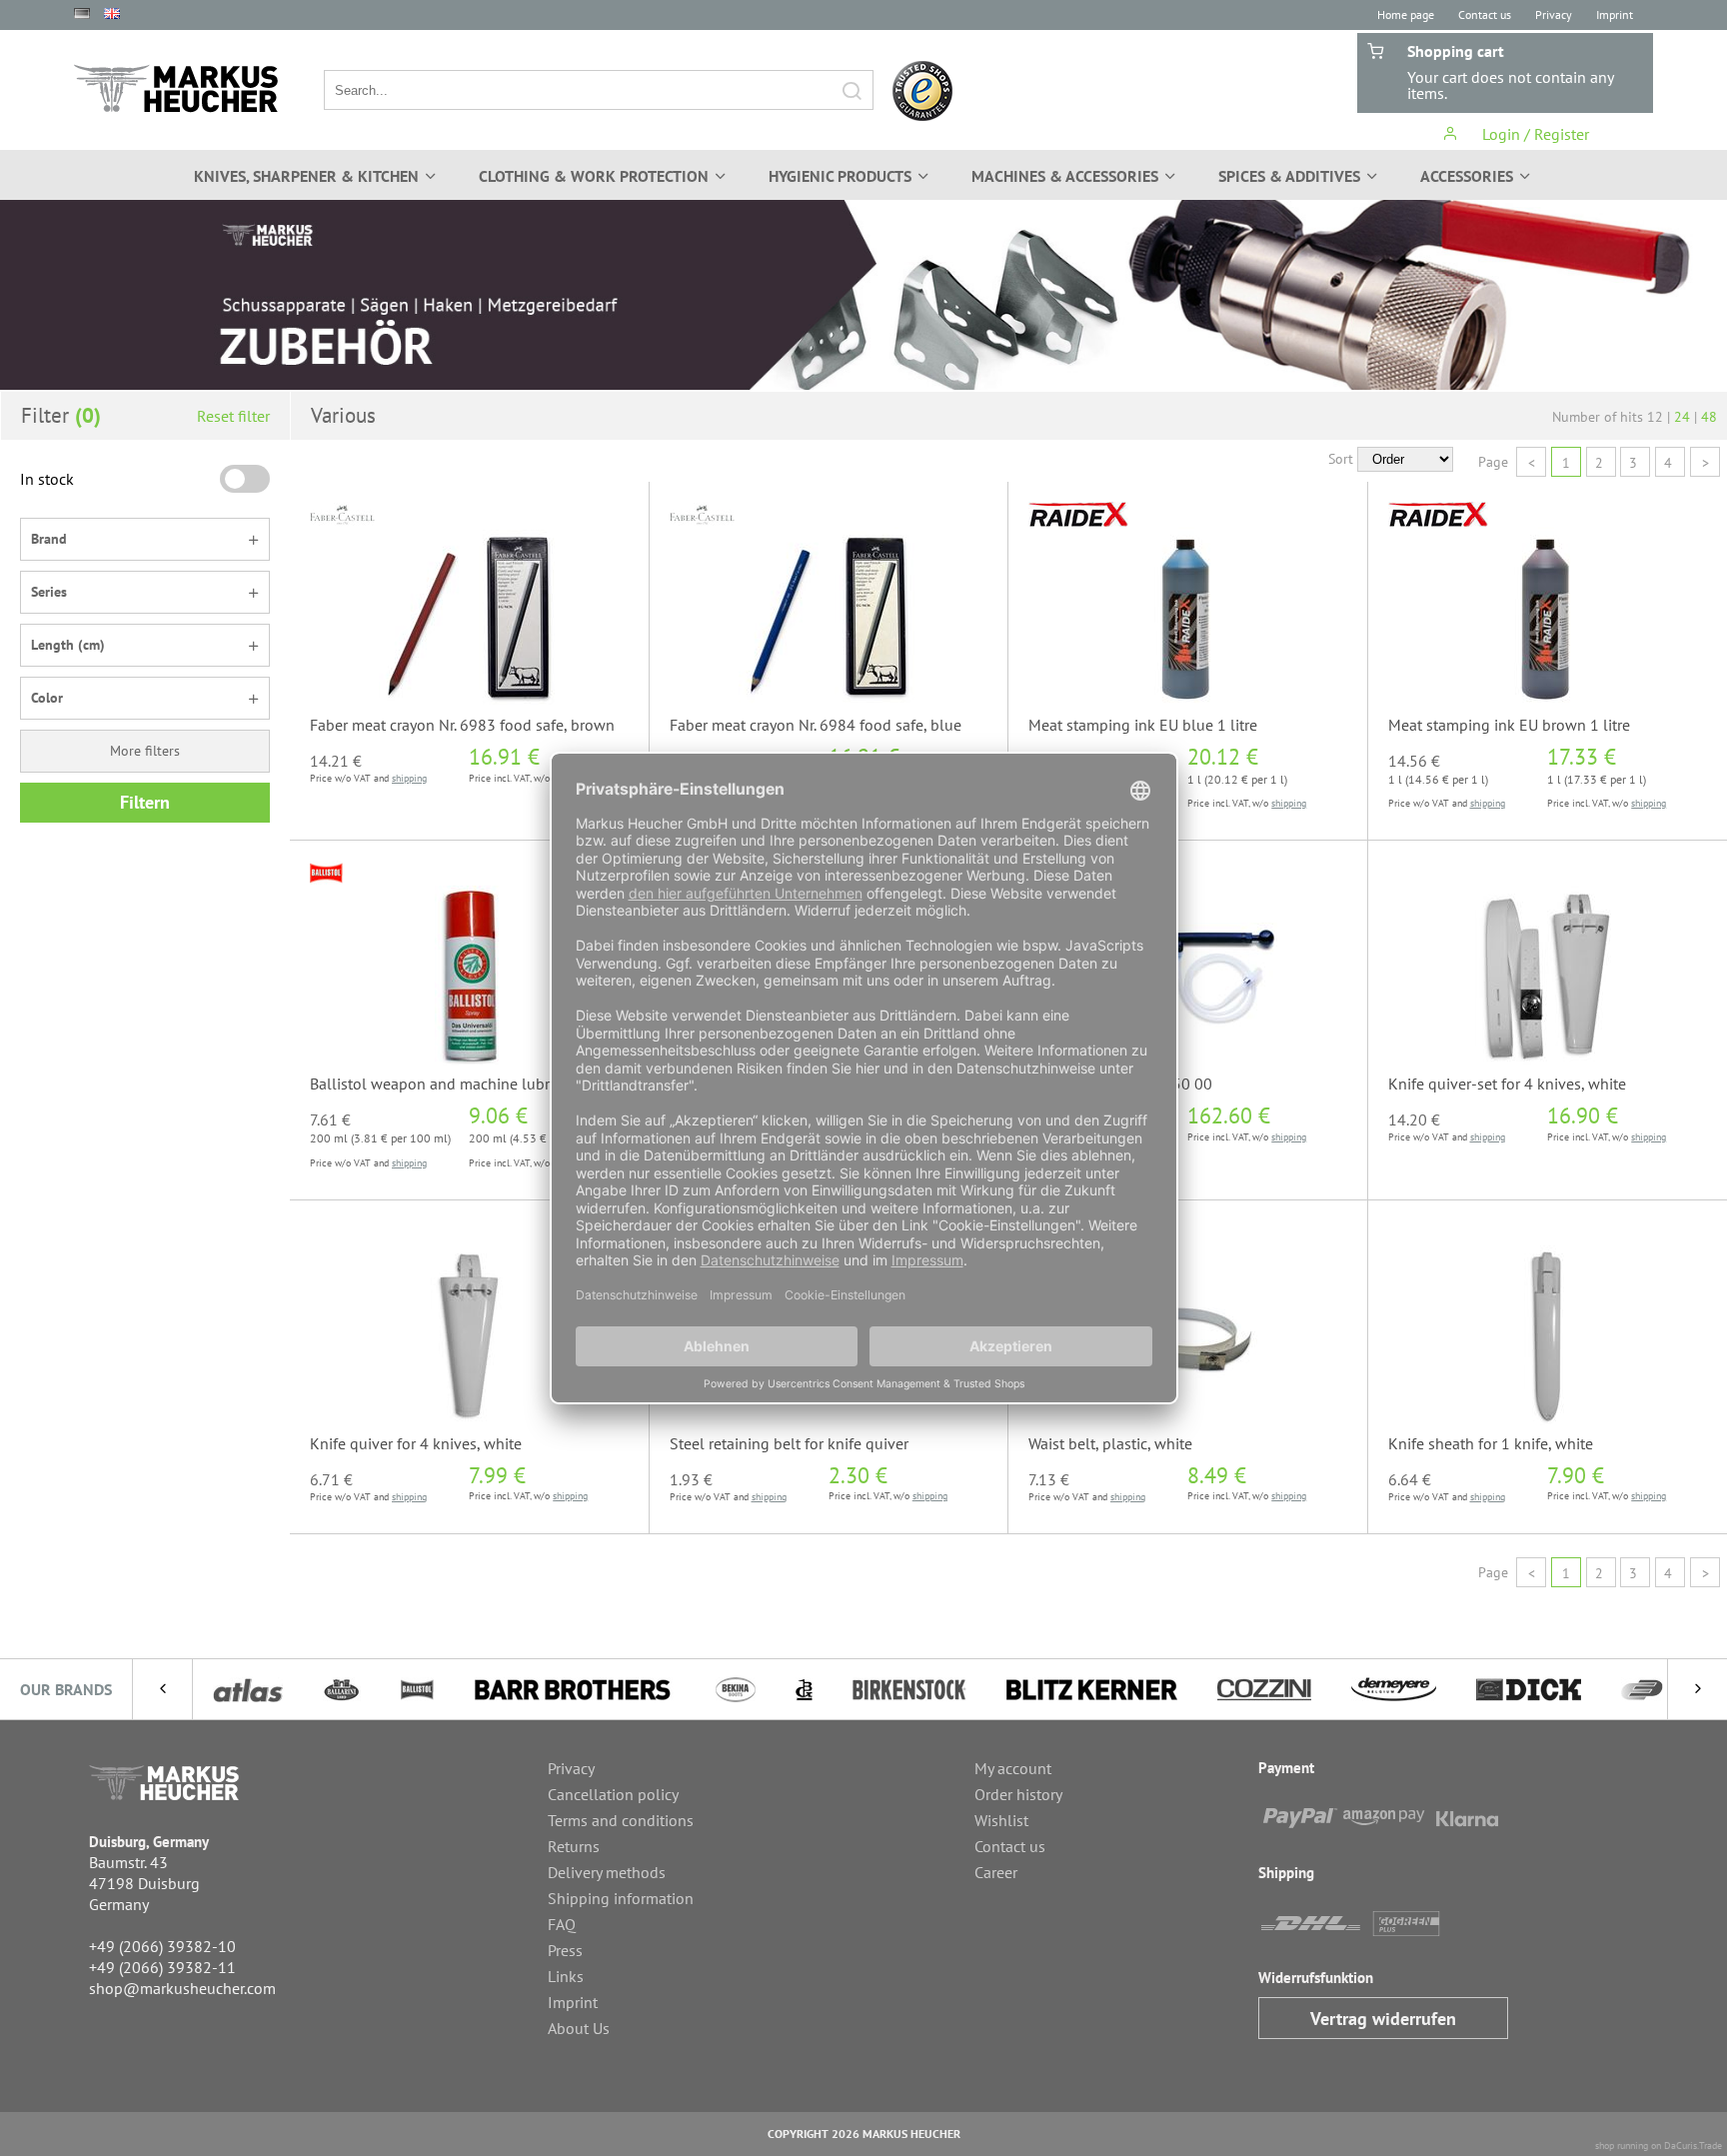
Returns (574, 1846)
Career (996, 1872)
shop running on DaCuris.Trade (1659, 2146)
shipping (409, 778)
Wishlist (1001, 1820)
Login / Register (1534, 134)
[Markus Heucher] (176, 88)
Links (566, 1976)
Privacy (1554, 14)
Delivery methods (607, 1872)
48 (1709, 417)
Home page (1406, 14)
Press (565, 1950)
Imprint (1615, 14)
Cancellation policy (613, 1794)
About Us (579, 2028)
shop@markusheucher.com (182, 1988)
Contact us (1485, 14)
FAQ (562, 1924)
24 (1682, 417)
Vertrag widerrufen (1383, 2019)
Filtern (145, 802)
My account (1013, 1768)
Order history (1018, 1794)
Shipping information (621, 1898)
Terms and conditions (621, 1820)
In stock (47, 479)
